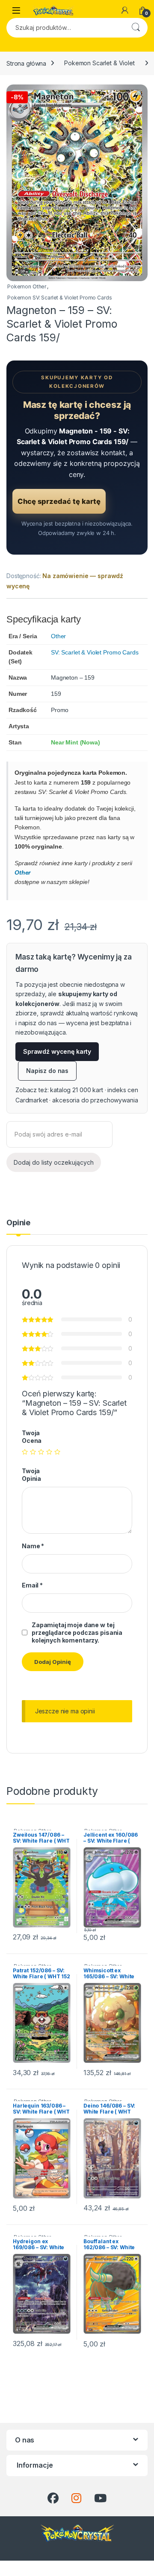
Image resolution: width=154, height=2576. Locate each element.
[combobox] (65, 28)
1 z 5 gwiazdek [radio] (25, 1452)
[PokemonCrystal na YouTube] (100, 2498)
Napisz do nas (47, 1071)
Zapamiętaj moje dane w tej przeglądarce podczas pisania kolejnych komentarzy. (77, 1633)
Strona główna (26, 63)
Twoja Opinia (31, 1475)
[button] (140, 94)
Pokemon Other (27, 286)
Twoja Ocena (32, 1437)
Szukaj (136, 28)
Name (33, 1546)
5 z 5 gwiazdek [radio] (57, 1452)
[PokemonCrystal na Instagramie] (76, 2498)
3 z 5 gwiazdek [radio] (41, 1452)
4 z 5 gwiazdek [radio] (49, 1452)
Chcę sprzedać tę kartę (59, 501)
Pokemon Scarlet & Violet (99, 63)
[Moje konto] (125, 10)
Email (32, 1585)
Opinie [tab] (18, 1223)
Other (58, 636)
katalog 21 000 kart (76, 1090)
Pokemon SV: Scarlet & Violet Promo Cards (59, 298)
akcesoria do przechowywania (95, 1100)
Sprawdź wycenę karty (57, 1051)
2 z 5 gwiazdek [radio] (33, 1452)
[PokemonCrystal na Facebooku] (53, 2498)
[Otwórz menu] (16, 10)
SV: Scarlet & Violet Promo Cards (95, 652)
